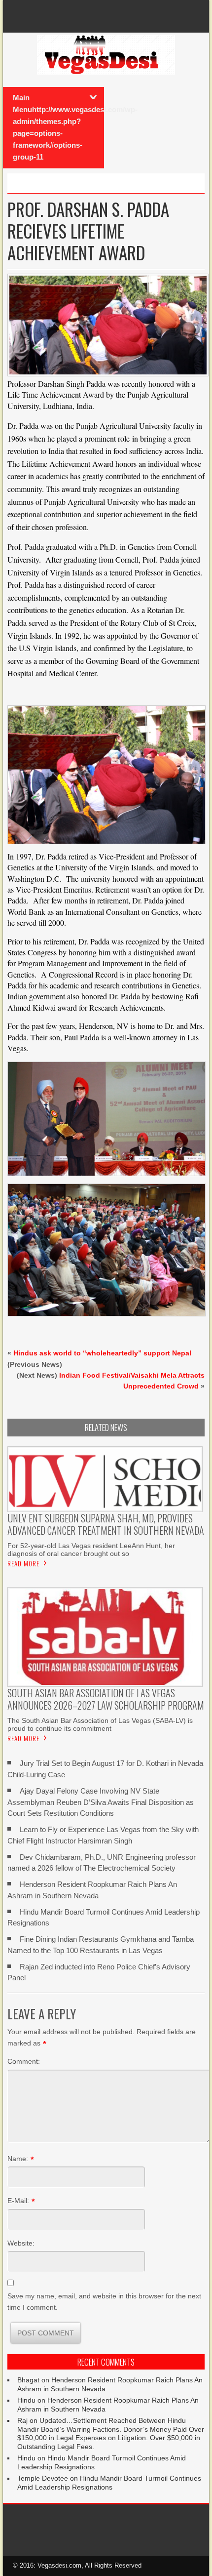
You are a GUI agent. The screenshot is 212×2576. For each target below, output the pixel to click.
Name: (18, 2159)
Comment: (24, 2061)
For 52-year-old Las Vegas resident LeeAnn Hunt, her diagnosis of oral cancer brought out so (91, 1550)
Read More (23, 1563)
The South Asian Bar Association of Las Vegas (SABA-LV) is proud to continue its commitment (100, 1724)
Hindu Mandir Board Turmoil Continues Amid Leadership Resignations (109, 2483)
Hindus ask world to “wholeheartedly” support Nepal (102, 1353)
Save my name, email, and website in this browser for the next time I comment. (104, 2301)
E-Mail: (18, 2201)
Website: (21, 2243)
